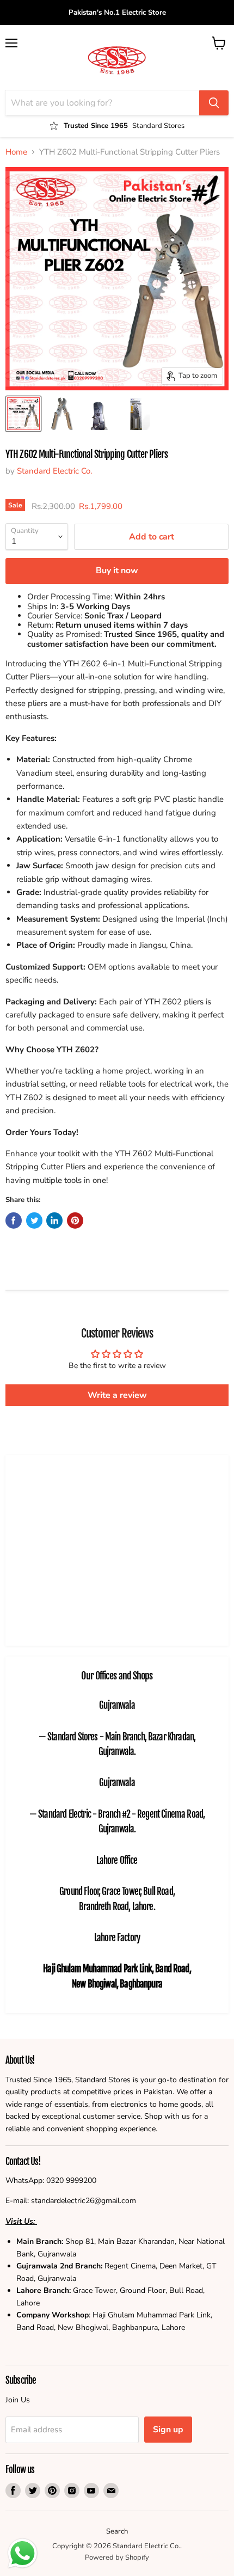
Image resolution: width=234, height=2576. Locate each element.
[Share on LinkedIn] (54, 1220)
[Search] (214, 103)
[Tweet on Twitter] (34, 1220)
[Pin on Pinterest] (75, 1220)
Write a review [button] (117, 1395)
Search (117, 2531)
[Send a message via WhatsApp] (23, 2553)
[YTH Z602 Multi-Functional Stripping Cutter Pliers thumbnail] (61, 414)
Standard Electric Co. (54, 471)
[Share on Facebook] (14, 1220)
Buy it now (117, 571)
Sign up (168, 2430)
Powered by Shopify (117, 2557)
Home (16, 152)
